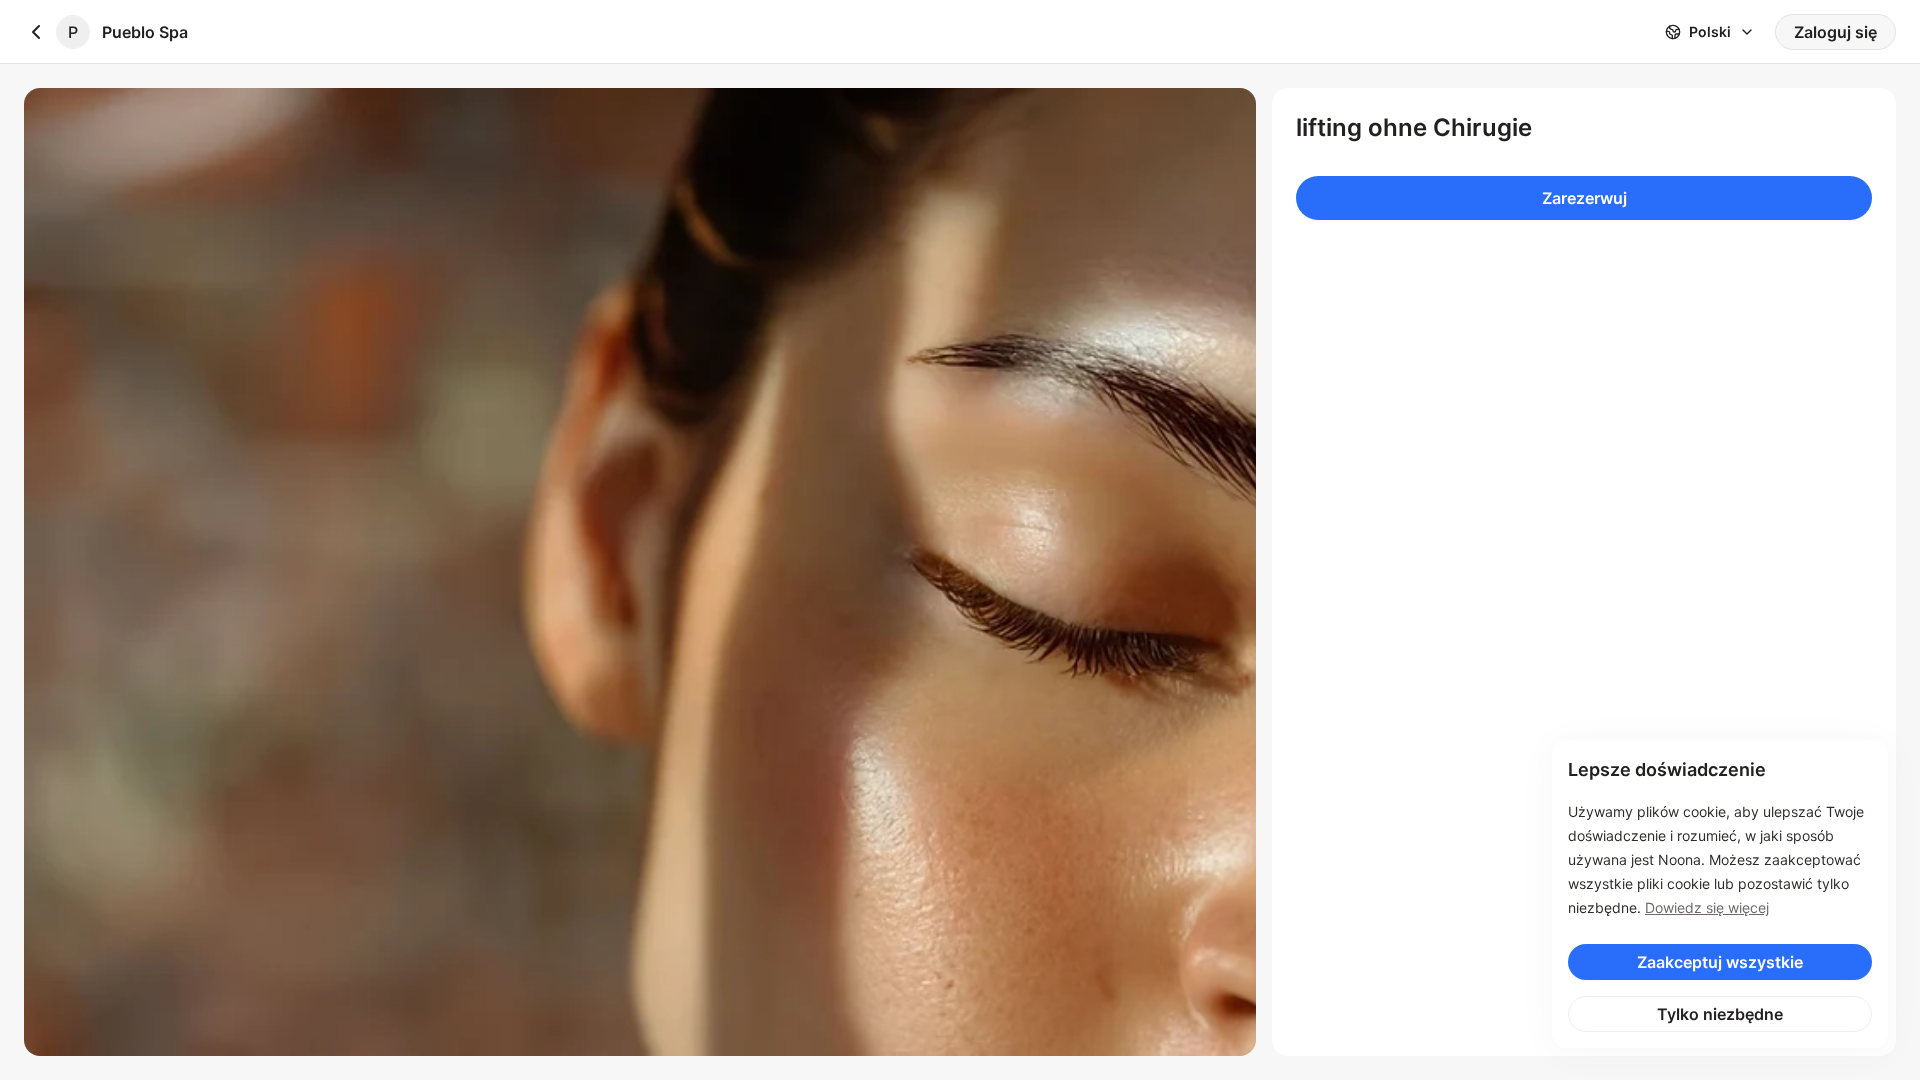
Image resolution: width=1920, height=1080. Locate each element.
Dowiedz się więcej (1707, 907)
